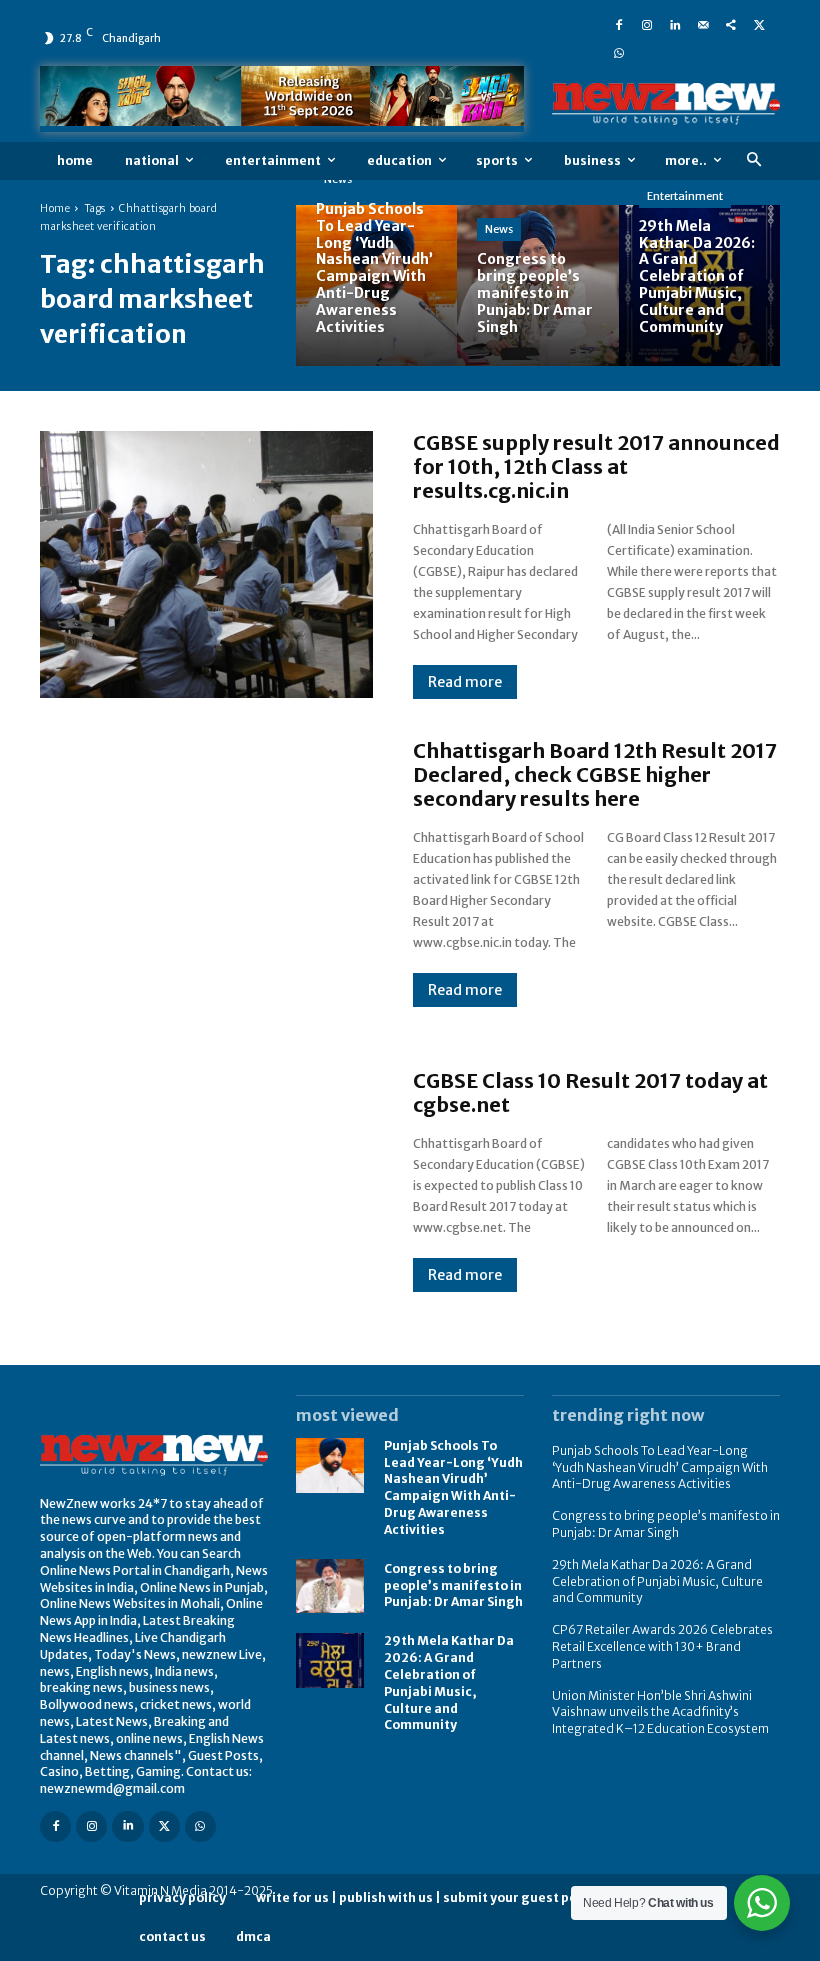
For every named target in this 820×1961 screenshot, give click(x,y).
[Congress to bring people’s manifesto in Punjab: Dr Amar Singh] (537, 285)
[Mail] (703, 24)
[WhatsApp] (619, 52)
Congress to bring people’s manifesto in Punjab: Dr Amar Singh (453, 1585)
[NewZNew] (666, 103)
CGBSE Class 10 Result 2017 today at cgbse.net (590, 1092)
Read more (465, 682)
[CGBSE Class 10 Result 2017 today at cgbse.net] (206, 1180)
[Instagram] (647, 24)
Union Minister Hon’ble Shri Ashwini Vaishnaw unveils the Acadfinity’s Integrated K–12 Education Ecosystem (660, 1712)
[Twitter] (759, 24)
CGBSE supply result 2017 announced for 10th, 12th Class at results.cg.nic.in (596, 466)
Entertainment (685, 196)
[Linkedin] (675, 24)
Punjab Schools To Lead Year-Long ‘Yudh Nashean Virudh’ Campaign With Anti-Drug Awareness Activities (453, 1487)
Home (55, 208)
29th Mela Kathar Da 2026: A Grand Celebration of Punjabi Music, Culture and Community (657, 1581)
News (499, 229)
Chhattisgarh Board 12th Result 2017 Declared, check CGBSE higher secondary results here (595, 774)
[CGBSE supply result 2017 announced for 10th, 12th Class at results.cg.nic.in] (206, 564)
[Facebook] (619, 24)
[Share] (731, 24)
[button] (753, 160)
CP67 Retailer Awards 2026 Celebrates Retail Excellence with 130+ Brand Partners (662, 1646)
